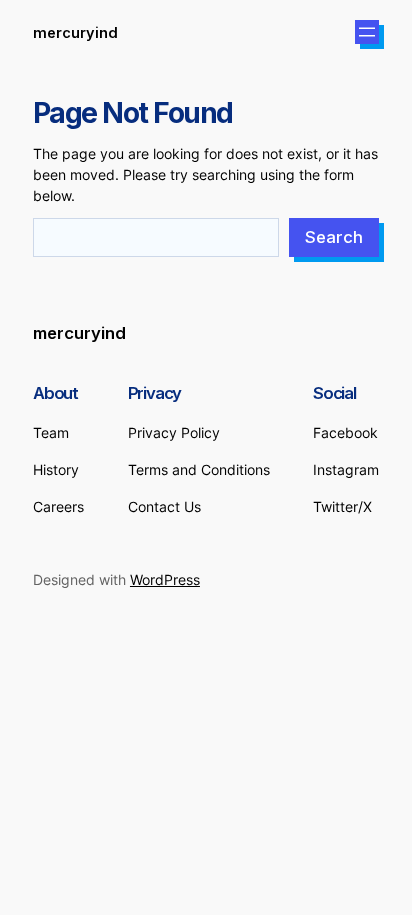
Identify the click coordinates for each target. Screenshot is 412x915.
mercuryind (75, 32)
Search (334, 237)
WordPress (165, 579)
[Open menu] (367, 32)
